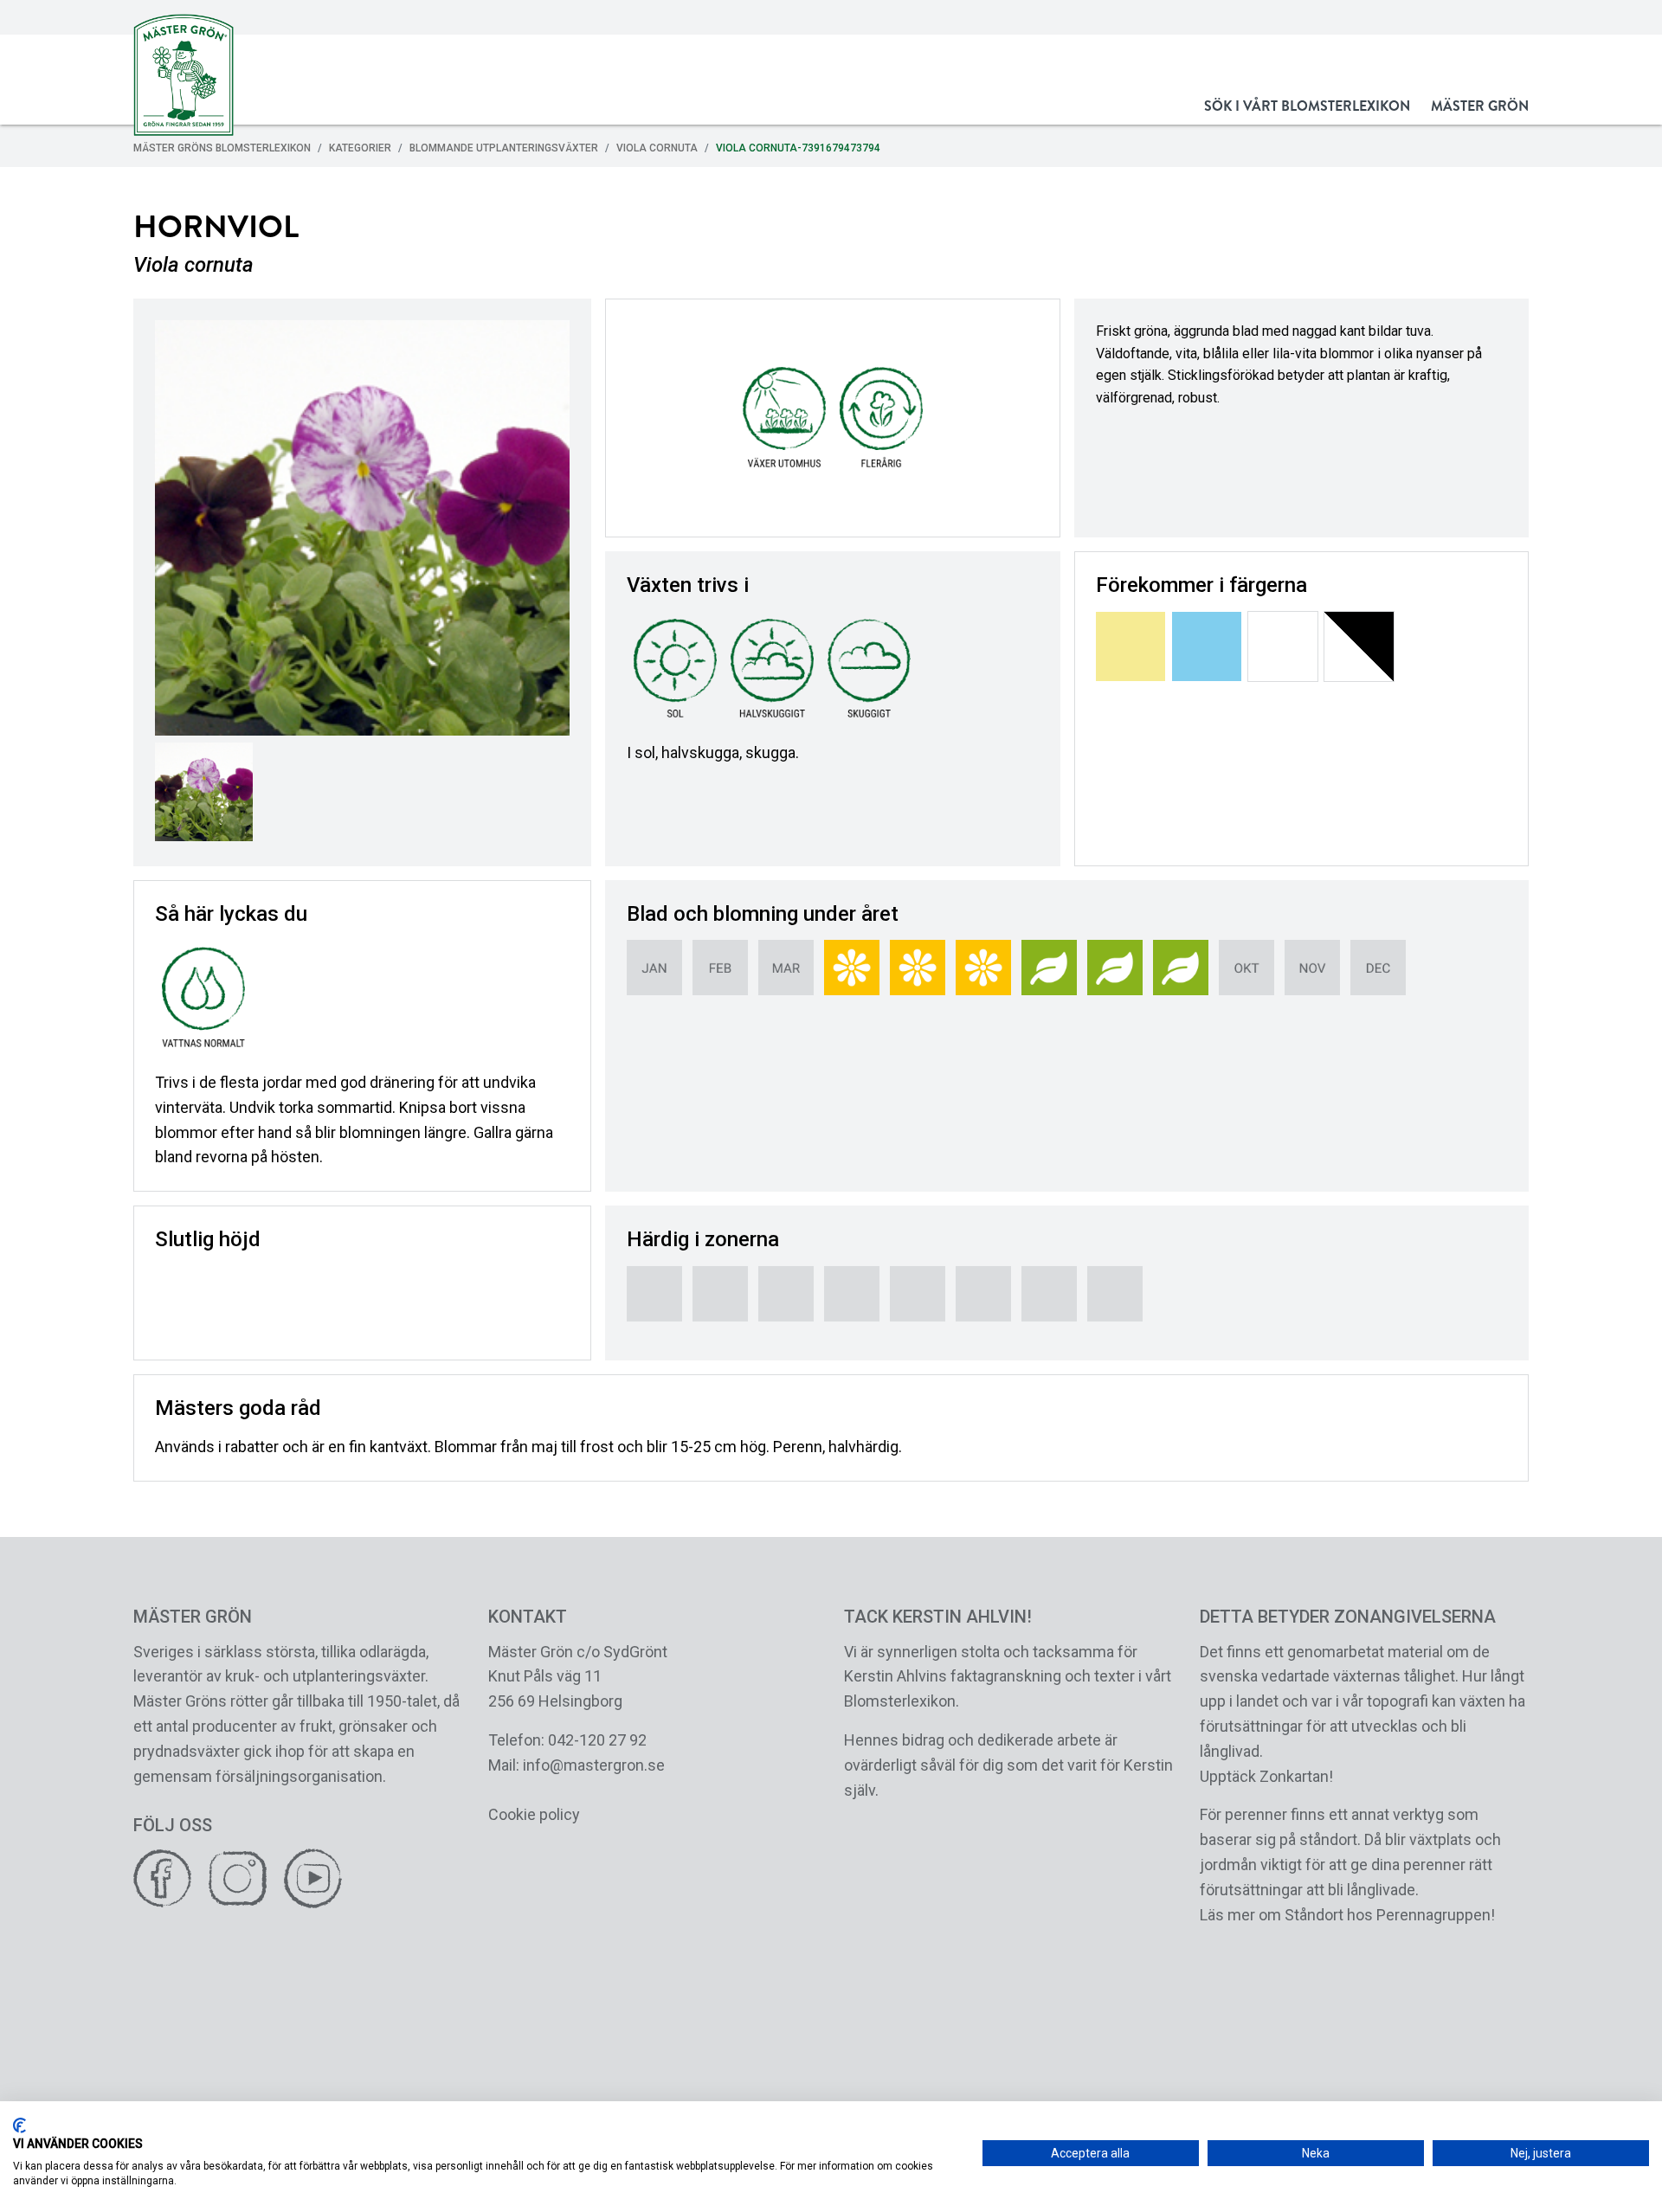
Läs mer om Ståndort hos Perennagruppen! (1347, 1915)
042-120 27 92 (597, 1740)
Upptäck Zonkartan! (1266, 1776)
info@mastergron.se (594, 1765)
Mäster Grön (1480, 106)
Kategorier (360, 148)
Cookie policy (534, 1814)
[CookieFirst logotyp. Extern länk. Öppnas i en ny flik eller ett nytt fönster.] (19, 2125)
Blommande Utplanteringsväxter (504, 148)
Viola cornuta (657, 148)
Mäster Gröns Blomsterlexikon (222, 148)
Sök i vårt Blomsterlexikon (1307, 106)
